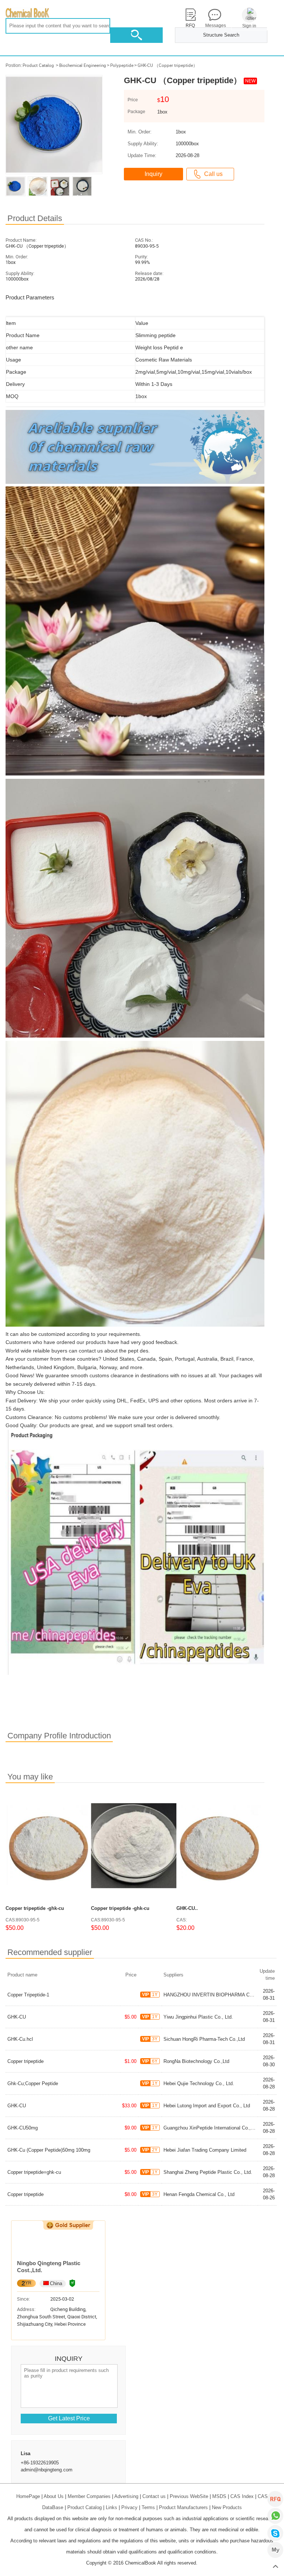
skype (275, 2533)
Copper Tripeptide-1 (28, 1995)
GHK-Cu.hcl (20, 2039)
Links (111, 2507)
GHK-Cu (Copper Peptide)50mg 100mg (49, 2150)
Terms (148, 2507)
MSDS (219, 2496)
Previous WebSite (189, 2496)
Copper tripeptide (26, 2061)
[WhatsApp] (275, 2516)
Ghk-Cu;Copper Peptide (33, 2083)
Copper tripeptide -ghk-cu (35, 1908)
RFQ (275, 2499)
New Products (227, 2507)
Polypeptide (122, 65)
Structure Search (221, 35)
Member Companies (89, 2496)
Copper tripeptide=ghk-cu (34, 2172)
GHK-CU (17, 2017)
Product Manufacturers (183, 2507)
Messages (214, 26)
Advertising (126, 2496)
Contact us (154, 2496)
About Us (54, 2496)
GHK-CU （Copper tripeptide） (168, 65)
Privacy (129, 2507)
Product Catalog (38, 65)
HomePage (28, 2496)
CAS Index (242, 2496)
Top (275, 2567)
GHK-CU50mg (23, 2128)
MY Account (275, 2550)
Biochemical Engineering (83, 65)
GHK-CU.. (187, 1908)
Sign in (249, 26)
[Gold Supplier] (68, 2225)
